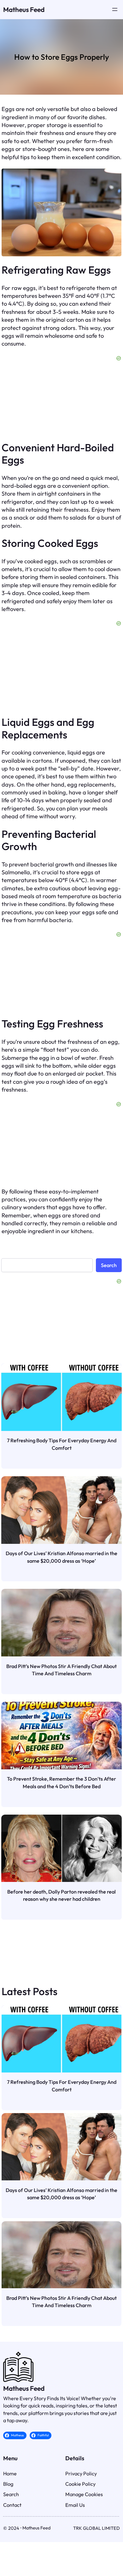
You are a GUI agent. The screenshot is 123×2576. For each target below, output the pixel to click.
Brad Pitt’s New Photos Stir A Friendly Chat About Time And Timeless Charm (61, 1670)
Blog (8, 2484)
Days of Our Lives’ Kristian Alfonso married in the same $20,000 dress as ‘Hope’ (61, 1557)
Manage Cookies (84, 2494)
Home (10, 2473)
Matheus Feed (24, 9)
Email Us (75, 2505)
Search (109, 1265)
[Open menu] (115, 9)
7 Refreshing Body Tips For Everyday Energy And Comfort (62, 1444)
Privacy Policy (81, 2473)
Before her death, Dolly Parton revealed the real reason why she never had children (61, 1895)
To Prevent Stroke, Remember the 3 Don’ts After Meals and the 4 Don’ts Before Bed (61, 1783)
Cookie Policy (80, 2484)
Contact (12, 2505)
